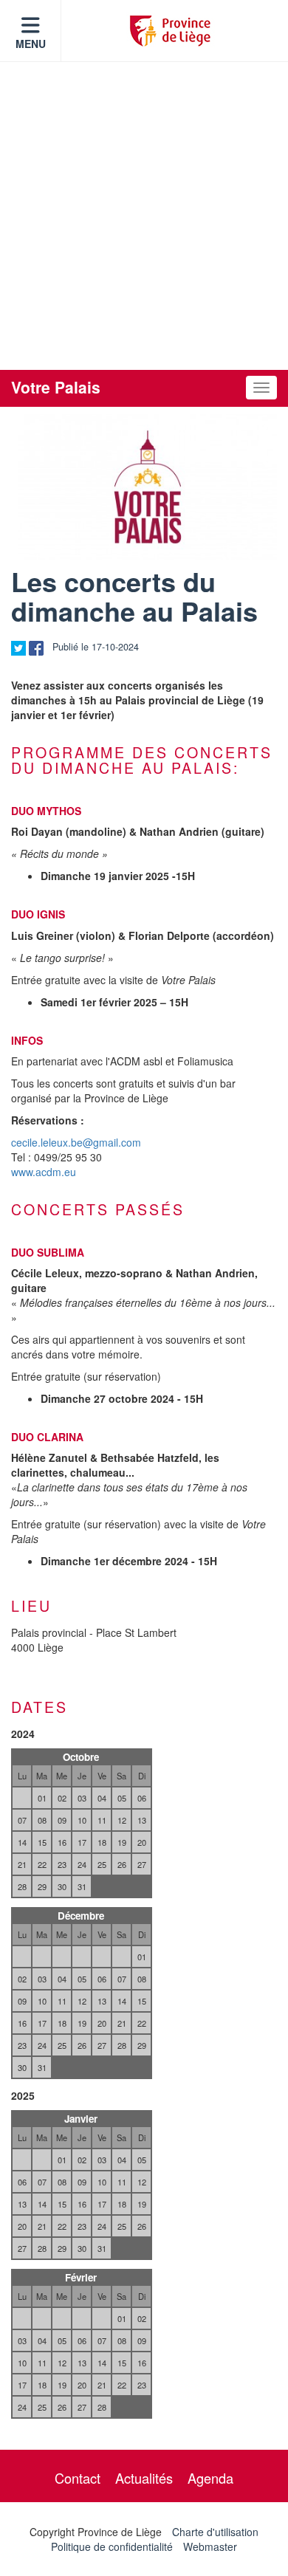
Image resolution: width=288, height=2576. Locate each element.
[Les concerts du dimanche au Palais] (148, 487)
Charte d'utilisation (215, 2532)
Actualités (144, 2478)
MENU (31, 44)
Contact (78, 2478)
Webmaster (210, 2546)
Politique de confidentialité (112, 2546)
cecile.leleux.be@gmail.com (76, 1142)
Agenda (210, 2478)
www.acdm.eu (44, 1172)
